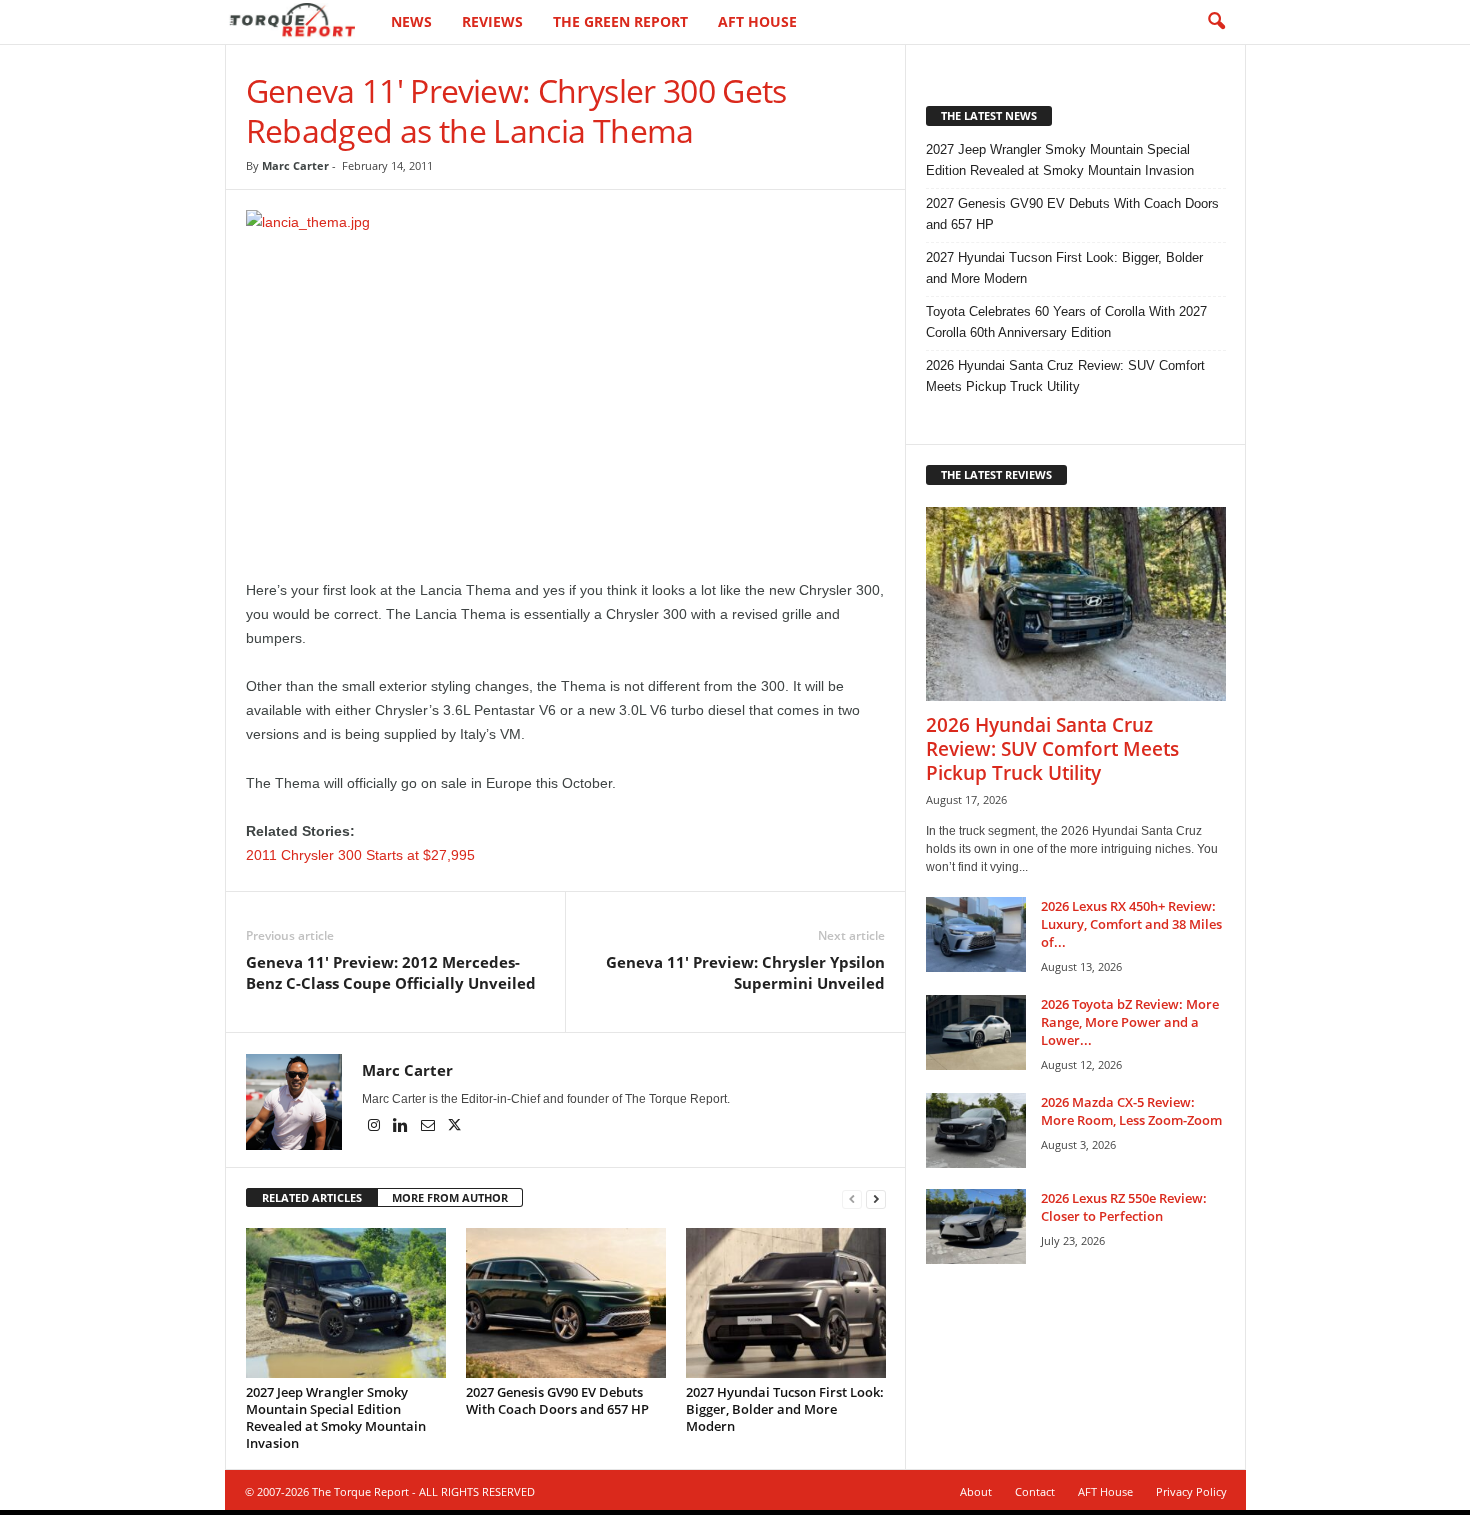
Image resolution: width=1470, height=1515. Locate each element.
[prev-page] (852, 1198)
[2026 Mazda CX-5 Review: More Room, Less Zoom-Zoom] (976, 1130)
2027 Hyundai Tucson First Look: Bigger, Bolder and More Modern (785, 1409)
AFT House (757, 21)
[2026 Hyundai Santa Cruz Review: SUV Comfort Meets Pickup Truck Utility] (1076, 604)
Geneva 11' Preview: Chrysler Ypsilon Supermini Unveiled (745, 972)
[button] (1216, 22)
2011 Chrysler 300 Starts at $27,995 (360, 855)
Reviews (492, 21)
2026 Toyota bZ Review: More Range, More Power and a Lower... (1130, 1022)
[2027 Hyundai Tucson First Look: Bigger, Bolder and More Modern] (786, 1303)
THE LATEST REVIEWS (996, 474)
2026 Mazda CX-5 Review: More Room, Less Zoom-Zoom (1131, 1111)
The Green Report (620, 21)
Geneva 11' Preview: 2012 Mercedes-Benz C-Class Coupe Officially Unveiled (391, 972)
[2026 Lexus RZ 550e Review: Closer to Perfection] (976, 1226)
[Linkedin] (402, 1127)
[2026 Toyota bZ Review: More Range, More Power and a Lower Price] (976, 1032)
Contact (1035, 1491)
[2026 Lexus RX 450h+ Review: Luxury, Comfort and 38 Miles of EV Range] (976, 934)
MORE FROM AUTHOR (450, 1197)
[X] (455, 1127)
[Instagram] (375, 1127)
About (976, 1491)
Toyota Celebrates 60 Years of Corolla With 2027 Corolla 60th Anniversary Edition (1066, 322)
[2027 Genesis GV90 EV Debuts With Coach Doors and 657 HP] (566, 1303)
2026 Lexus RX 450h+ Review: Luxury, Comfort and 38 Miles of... (1131, 924)
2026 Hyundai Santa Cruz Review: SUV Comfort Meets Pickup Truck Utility (1065, 376)
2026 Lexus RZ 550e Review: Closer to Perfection (1124, 1207)
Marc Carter (295, 165)
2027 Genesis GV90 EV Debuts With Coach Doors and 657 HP (557, 1400)
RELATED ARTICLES (312, 1197)
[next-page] (876, 1198)
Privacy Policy (1191, 1491)
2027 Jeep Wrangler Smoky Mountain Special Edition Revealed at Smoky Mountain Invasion (336, 1417)
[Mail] (429, 1127)
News (411, 21)
